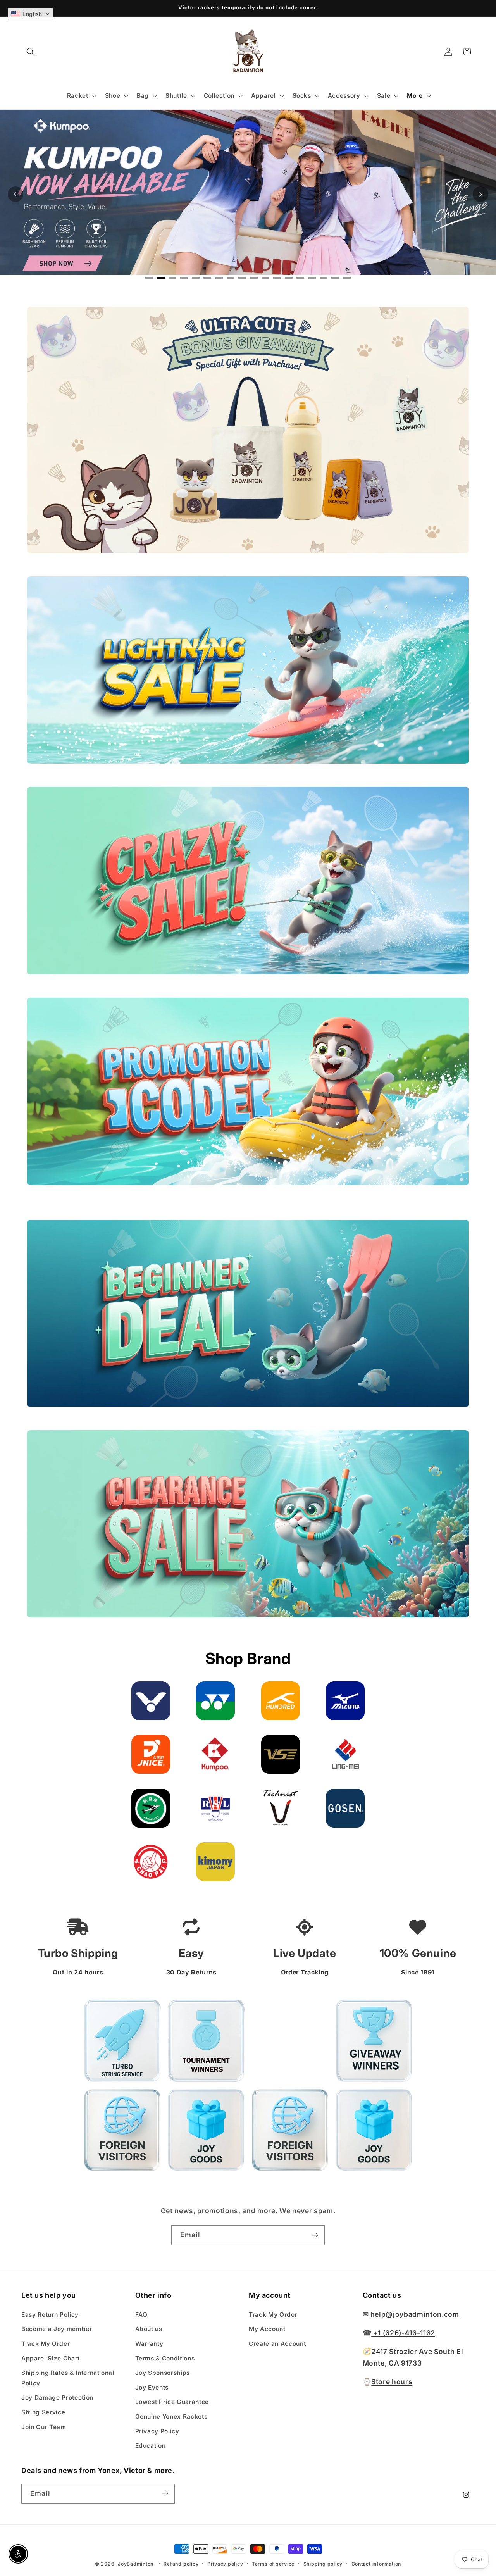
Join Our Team (44, 2427)
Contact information (376, 2564)
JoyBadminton (136, 2564)
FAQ (141, 2314)
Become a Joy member (57, 2329)
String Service (43, 2412)
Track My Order (46, 2343)
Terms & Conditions (165, 2358)
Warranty (149, 2343)
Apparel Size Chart (51, 2358)
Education (151, 2445)
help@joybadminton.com (415, 2314)
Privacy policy (225, 2564)
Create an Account (277, 2343)
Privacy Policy (157, 2431)
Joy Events (152, 2387)
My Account (267, 2329)
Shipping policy (323, 2564)
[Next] (480, 194)
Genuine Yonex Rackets (171, 2416)
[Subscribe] (315, 2235)
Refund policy (181, 2564)
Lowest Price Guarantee (172, 2402)
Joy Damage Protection (57, 2398)
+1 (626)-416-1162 (403, 2332)
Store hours (392, 2381)
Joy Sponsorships (163, 2372)
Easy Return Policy (50, 2314)
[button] (31, 52)
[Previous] (15, 194)
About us (149, 2329)
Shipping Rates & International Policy (68, 2378)
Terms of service (273, 2564)
